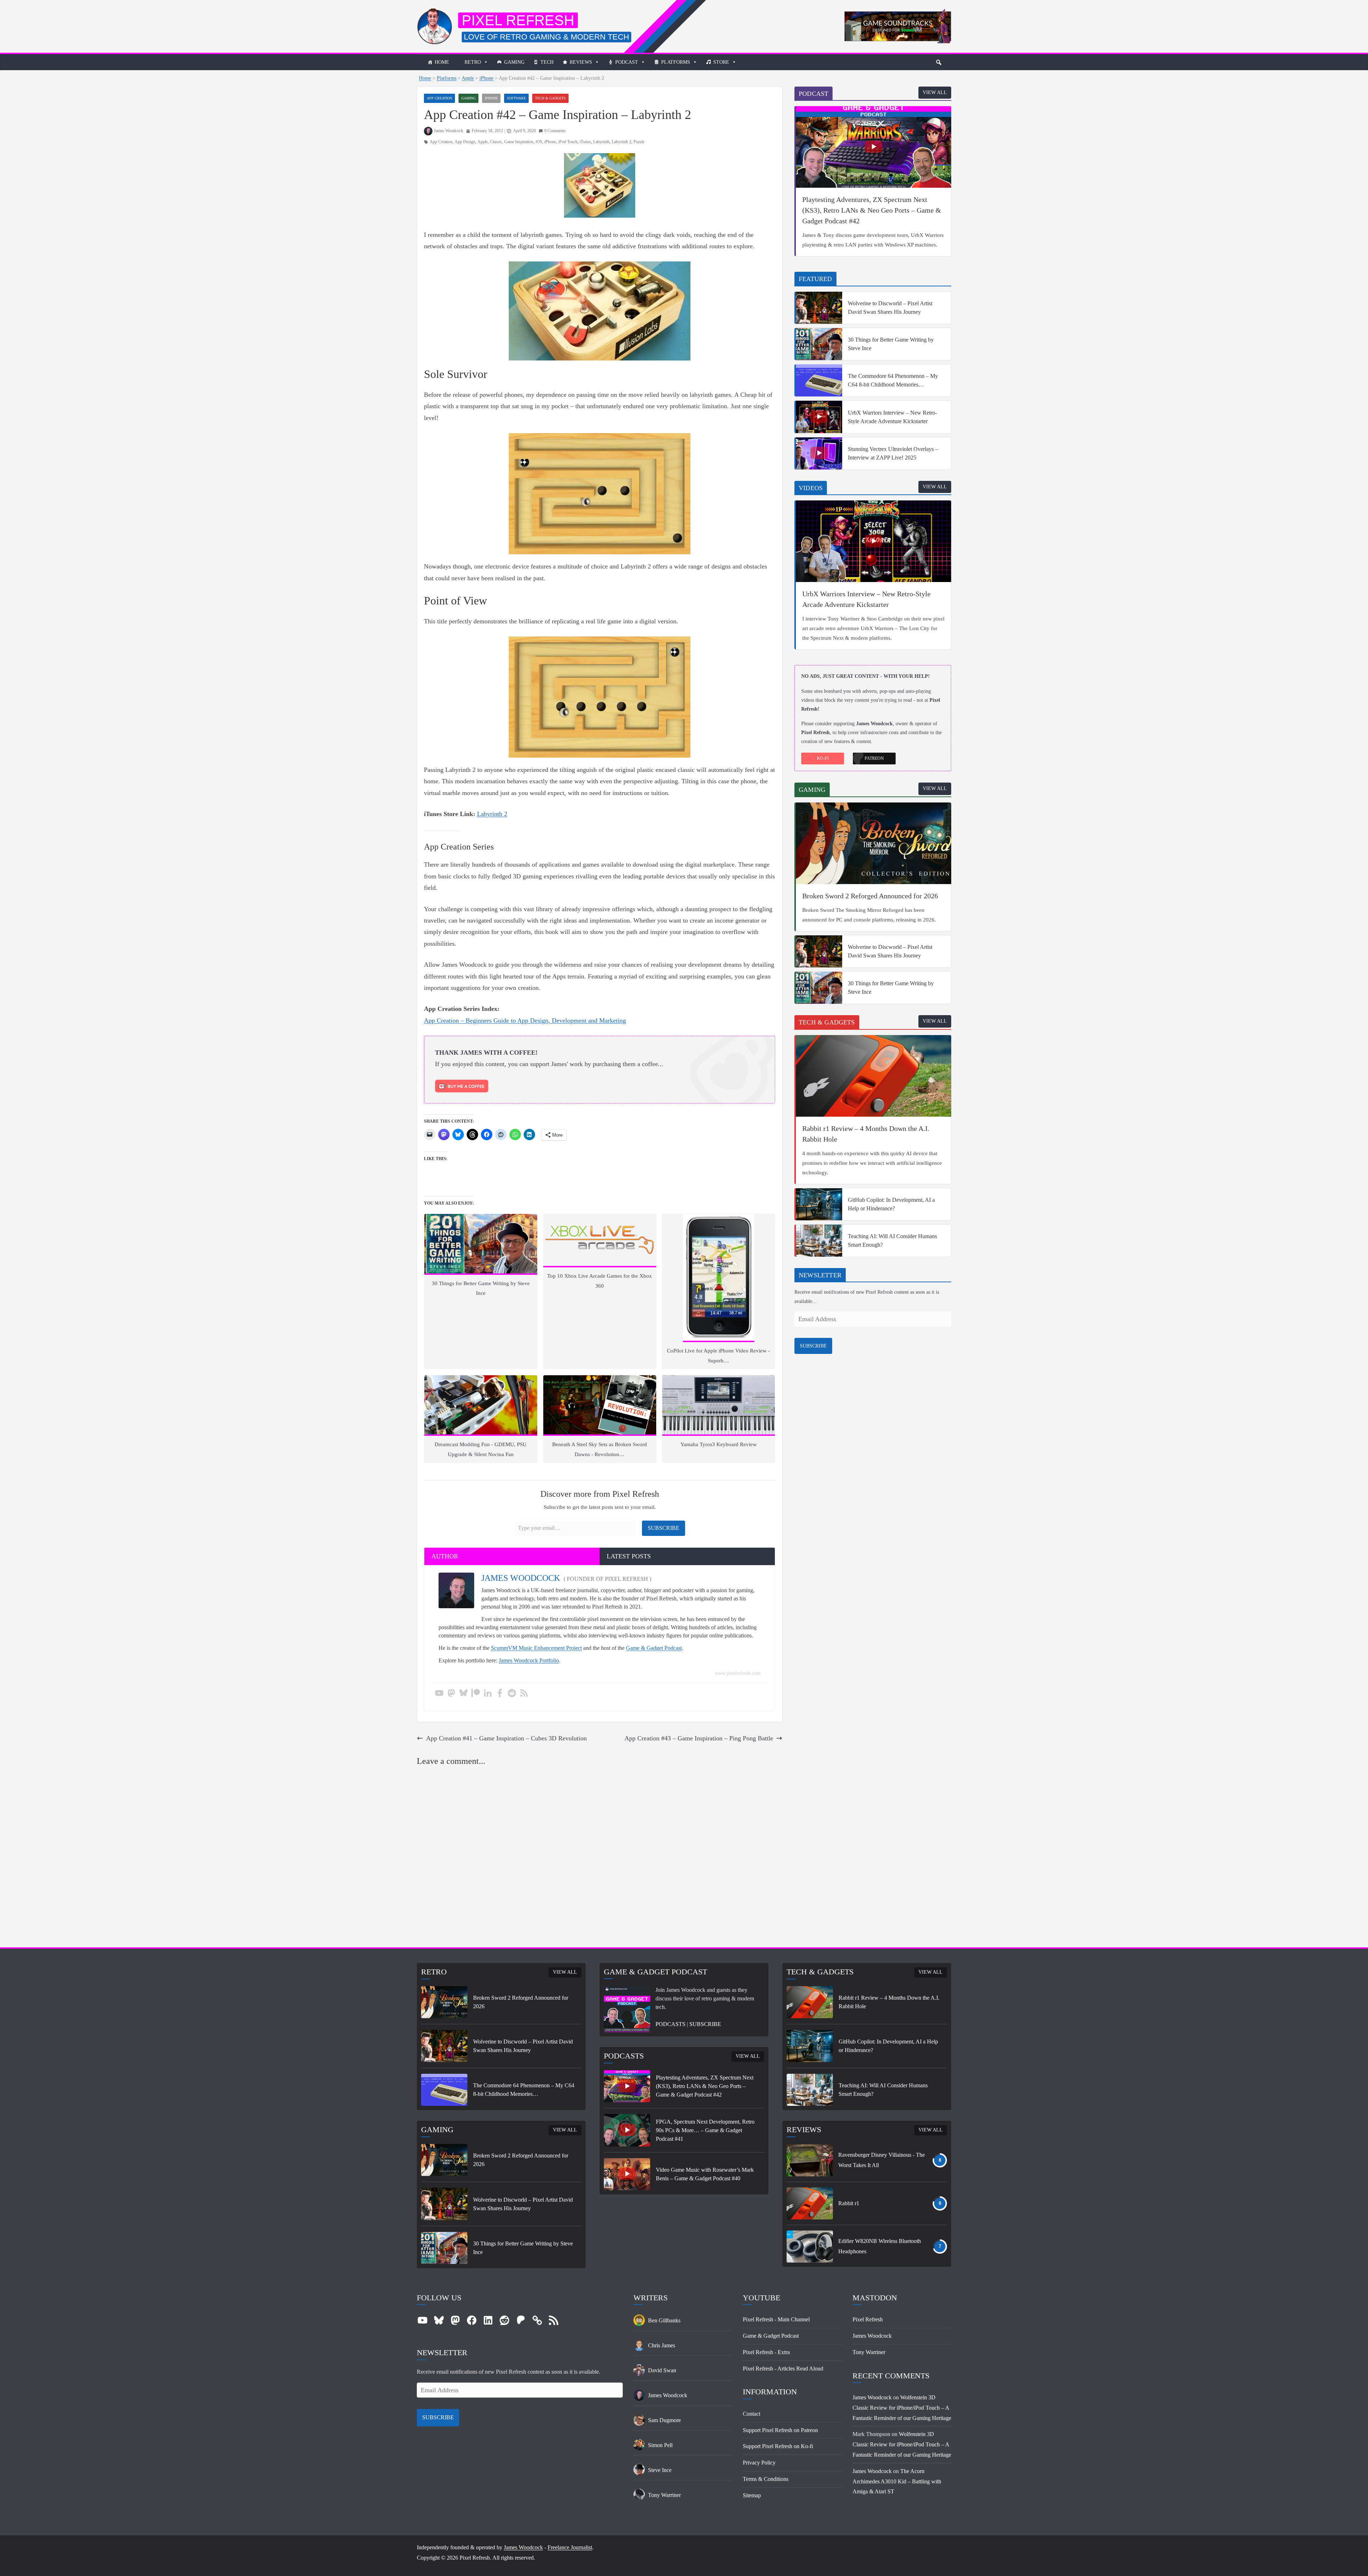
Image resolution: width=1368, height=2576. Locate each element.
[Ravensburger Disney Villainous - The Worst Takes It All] (810, 2160)
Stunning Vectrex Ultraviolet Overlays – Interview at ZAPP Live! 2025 (893, 453)
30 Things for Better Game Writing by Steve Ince (891, 344)
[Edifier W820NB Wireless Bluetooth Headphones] (810, 2247)
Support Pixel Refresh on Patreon (780, 2430)
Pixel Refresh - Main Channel (776, 2319)
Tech (547, 62)
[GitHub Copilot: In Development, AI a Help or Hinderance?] (819, 1204)
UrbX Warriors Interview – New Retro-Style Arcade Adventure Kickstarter (892, 417)
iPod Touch (568, 142)
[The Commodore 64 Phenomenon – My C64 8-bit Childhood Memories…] (819, 380)
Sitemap (752, 2495)
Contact (752, 2414)
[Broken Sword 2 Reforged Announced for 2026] (874, 843)
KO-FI (823, 758)
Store (721, 62)
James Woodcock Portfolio (529, 1660)
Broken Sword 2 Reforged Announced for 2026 (870, 896)
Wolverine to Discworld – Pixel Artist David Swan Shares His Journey (890, 308)
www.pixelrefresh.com (738, 1673)
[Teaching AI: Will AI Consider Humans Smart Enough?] (819, 1241)
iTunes (585, 142)
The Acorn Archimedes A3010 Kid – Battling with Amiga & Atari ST (897, 2481)
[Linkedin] (488, 1694)
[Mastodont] (451, 1694)
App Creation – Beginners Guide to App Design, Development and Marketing (525, 1020)
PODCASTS (670, 2024)
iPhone (486, 78)
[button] (939, 62)
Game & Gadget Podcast (654, 1648)
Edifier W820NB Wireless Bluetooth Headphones (880, 2246)
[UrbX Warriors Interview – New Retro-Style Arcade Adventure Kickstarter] (819, 417)
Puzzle (639, 142)
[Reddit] (512, 1694)
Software (516, 98)
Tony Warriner (869, 2352)
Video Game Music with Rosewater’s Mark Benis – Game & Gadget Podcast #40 (705, 2174)
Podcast (627, 62)
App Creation (439, 98)
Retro (473, 62)
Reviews (581, 62)
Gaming (514, 62)
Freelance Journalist (570, 2547)
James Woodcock (449, 131)
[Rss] (524, 1694)
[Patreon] (476, 1694)
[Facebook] (500, 1694)
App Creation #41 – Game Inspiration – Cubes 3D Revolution (506, 1738)
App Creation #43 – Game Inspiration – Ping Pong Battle (699, 1738)
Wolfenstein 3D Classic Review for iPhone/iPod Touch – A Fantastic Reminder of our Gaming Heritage (902, 2408)
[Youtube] (439, 1694)
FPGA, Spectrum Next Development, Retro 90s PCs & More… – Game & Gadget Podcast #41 (705, 2130)
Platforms (676, 62)
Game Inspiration (519, 142)
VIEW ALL (935, 92)
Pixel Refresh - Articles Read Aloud (783, 2369)
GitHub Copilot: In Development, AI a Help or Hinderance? (891, 1204)
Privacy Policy (759, 2463)
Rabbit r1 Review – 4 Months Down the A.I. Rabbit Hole (866, 1134)
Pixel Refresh (518, 20)
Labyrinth (601, 142)
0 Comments (555, 131)
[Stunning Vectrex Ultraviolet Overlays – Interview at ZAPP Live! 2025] (819, 453)
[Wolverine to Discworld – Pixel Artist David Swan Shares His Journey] (819, 308)
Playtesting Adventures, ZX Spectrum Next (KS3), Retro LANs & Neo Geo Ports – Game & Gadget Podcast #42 (872, 210)
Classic (496, 142)
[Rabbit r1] (810, 2203)
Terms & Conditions (766, 2479)
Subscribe (664, 1528)
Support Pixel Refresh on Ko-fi (778, 2446)
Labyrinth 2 (621, 142)
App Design (465, 142)
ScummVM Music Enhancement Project (536, 1648)
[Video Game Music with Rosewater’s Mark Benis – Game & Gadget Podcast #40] (627, 2174)
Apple (468, 78)
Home (442, 62)
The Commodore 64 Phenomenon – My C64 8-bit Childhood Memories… (893, 380)
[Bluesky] (463, 1694)
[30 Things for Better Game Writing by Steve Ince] (819, 344)
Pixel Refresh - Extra (766, 2352)
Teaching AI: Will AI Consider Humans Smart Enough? (892, 1240)
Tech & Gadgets (550, 98)
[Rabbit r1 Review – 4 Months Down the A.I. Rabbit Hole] (874, 1076)
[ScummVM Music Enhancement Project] (898, 14)
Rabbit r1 (849, 2203)
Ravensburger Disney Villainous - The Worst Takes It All (882, 2160)
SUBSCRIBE (813, 1346)
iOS (539, 142)
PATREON (874, 758)
